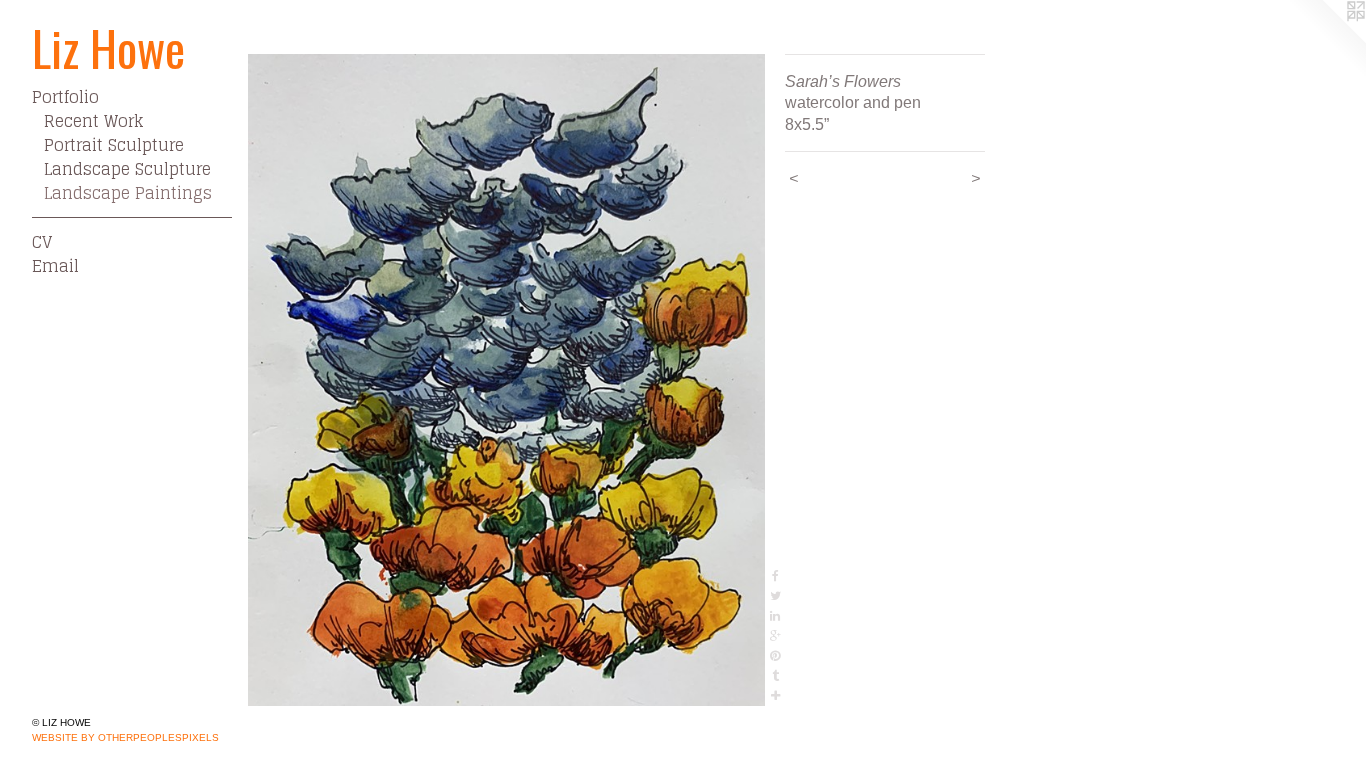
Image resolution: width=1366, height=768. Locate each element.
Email (55, 266)
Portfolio (65, 97)
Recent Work (93, 121)
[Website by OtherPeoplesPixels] (1326, 40)
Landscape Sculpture (127, 169)
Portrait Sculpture (114, 145)
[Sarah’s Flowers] (506, 380)
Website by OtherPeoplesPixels (125, 737)
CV (42, 242)
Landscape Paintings (128, 193)
